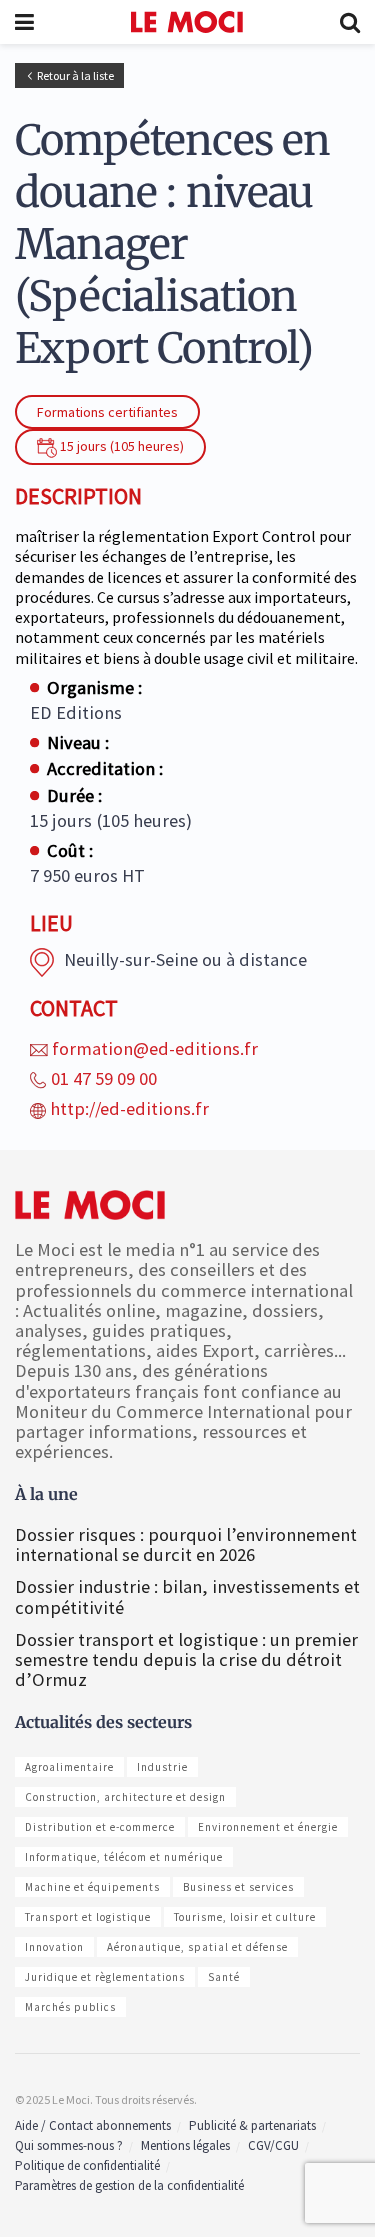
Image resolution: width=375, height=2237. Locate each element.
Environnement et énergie (268, 1827)
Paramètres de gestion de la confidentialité (129, 2185)
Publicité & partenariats (252, 2125)
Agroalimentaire (69, 1767)
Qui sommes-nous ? (69, 2145)
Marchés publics (70, 2007)
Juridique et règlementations (105, 1977)
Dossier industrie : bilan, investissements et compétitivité (187, 1596)
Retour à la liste (75, 75)
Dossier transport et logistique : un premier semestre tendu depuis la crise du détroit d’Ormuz (186, 1659)
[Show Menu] (24, 22)
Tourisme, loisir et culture (245, 1917)
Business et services (238, 1887)
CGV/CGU (273, 2145)
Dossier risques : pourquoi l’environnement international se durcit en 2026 (186, 1544)
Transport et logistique (88, 1917)
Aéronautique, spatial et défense (197, 1947)
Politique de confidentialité (87, 2165)
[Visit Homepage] (187, 22)
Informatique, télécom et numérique (124, 1857)
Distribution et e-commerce (100, 1827)
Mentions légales (185, 2145)
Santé (224, 1977)
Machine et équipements (92, 1887)
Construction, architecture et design (125, 1797)
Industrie (162, 1767)
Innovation (54, 1947)
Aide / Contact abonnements (93, 2125)
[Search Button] (350, 22)
